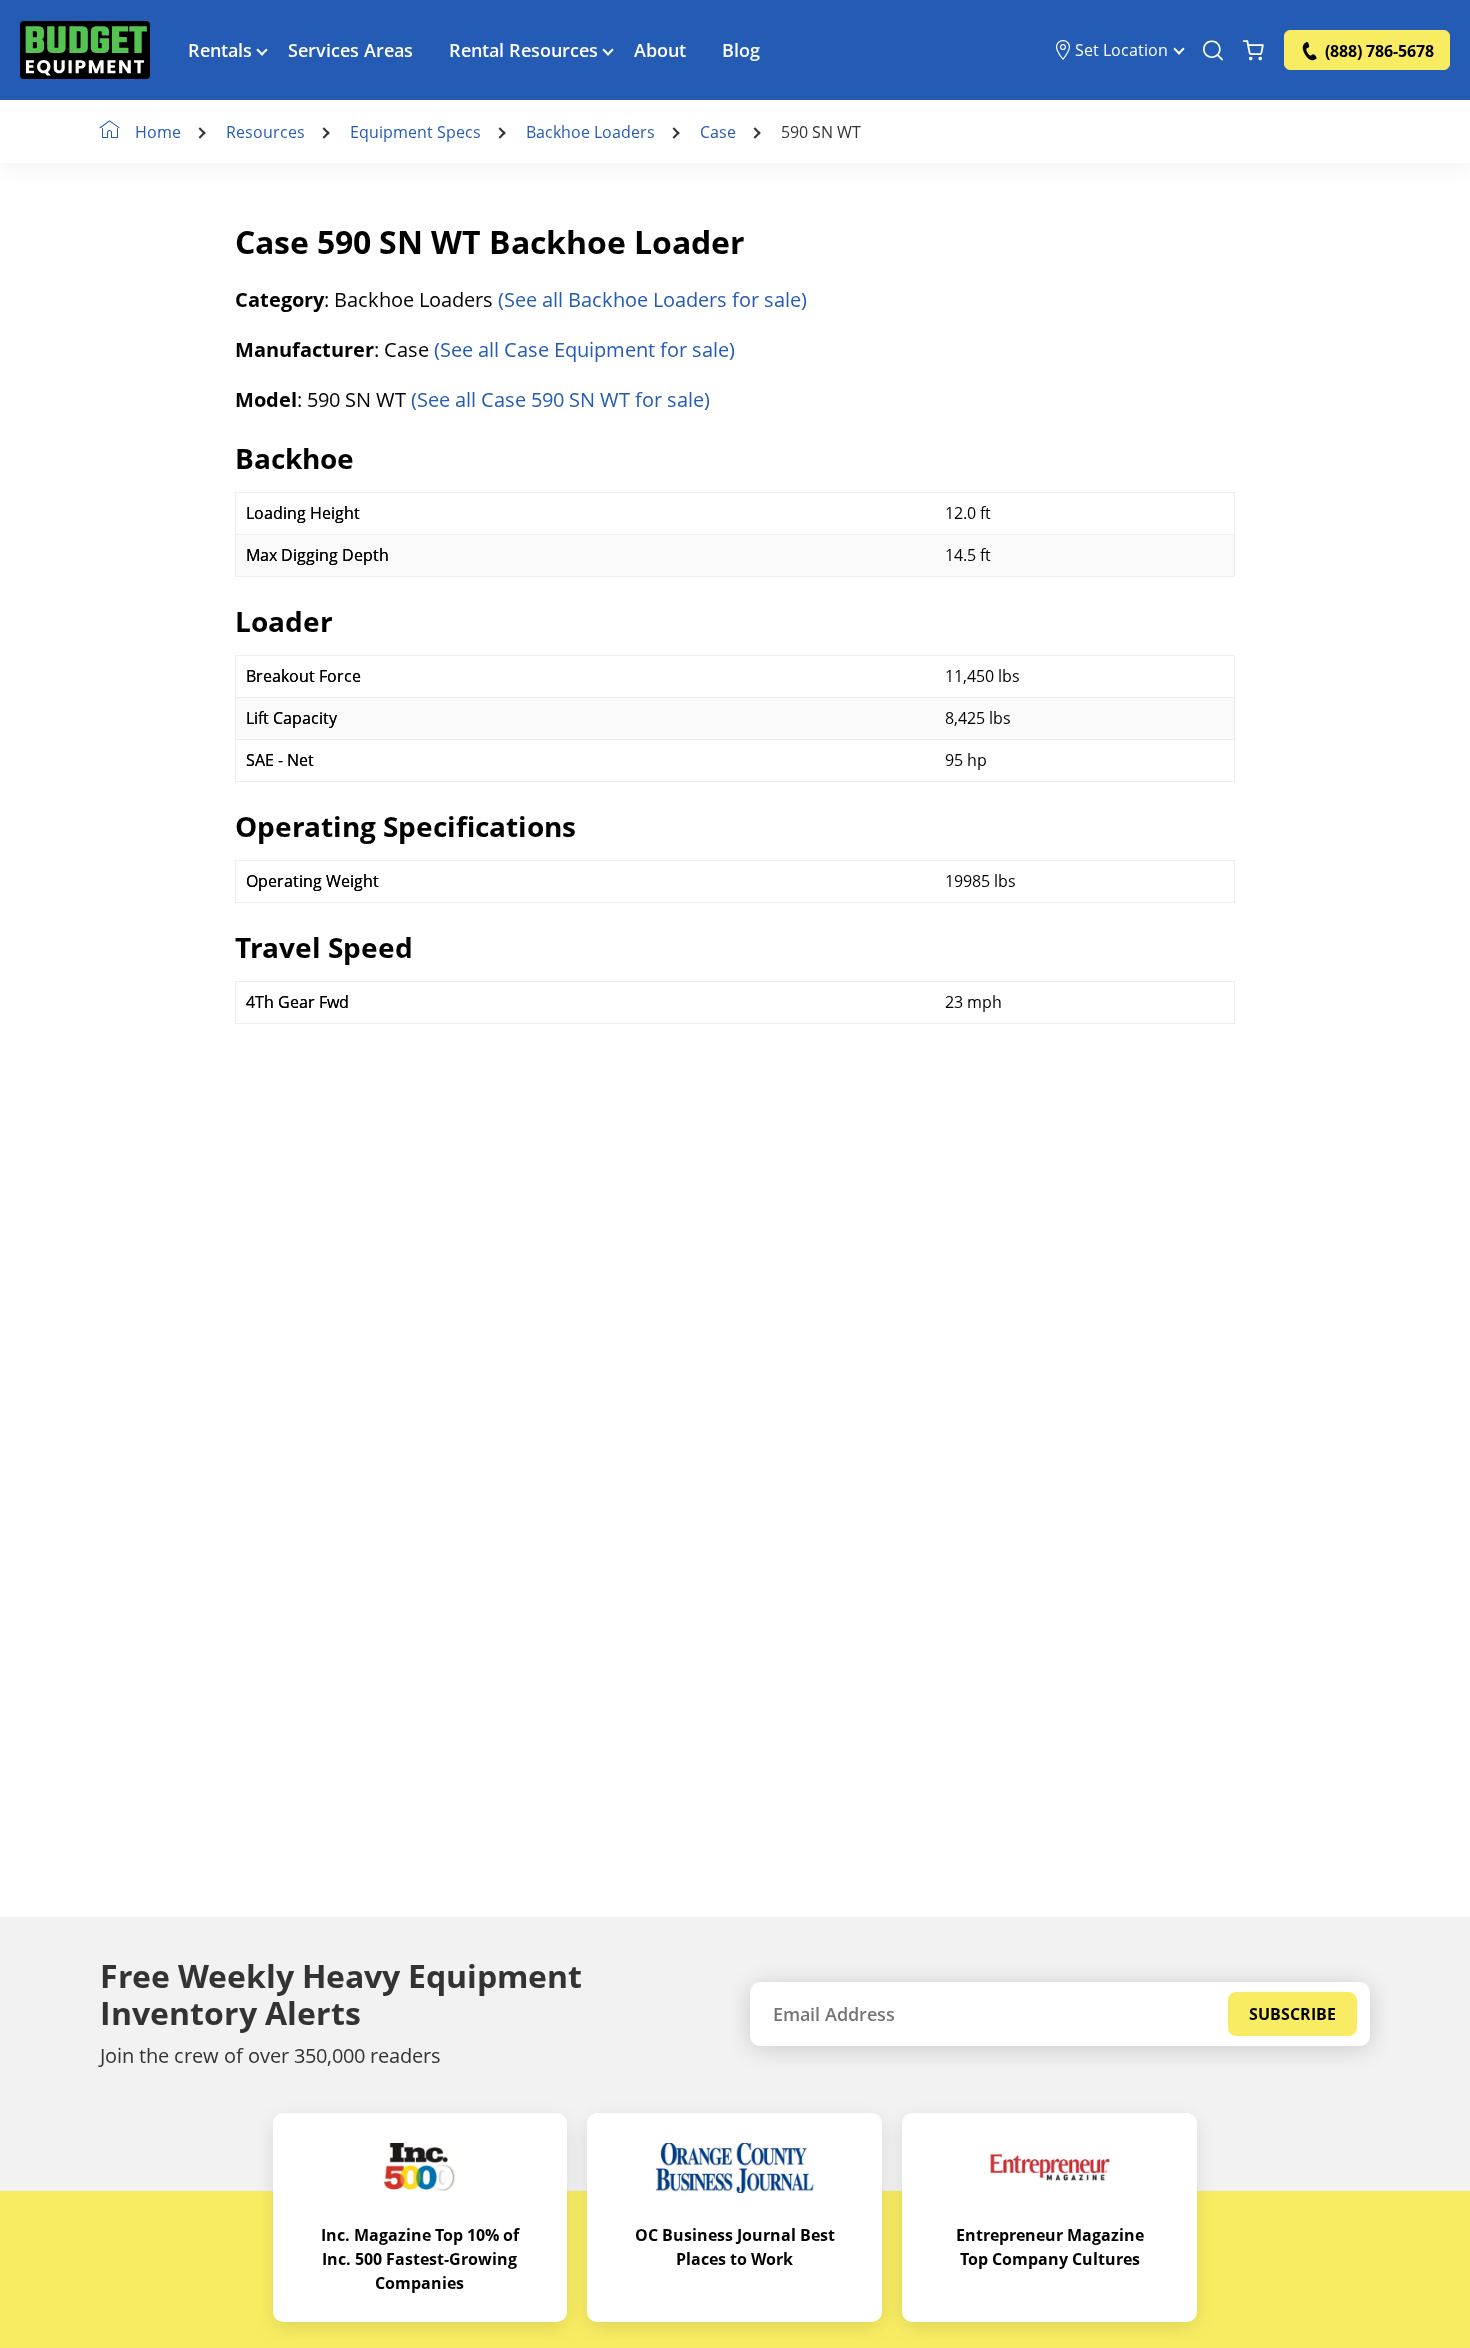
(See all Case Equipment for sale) (584, 349)
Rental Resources (523, 50)
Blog (741, 50)
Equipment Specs (415, 132)
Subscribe (1292, 2014)
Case (718, 132)
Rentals (220, 50)
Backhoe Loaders (590, 132)
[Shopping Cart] (1253, 50)
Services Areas (350, 50)
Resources (265, 132)
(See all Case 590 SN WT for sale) (560, 399)
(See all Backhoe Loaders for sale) (652, 299)
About (660, 50)
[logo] (85, 50)
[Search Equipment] (1213, 50)
